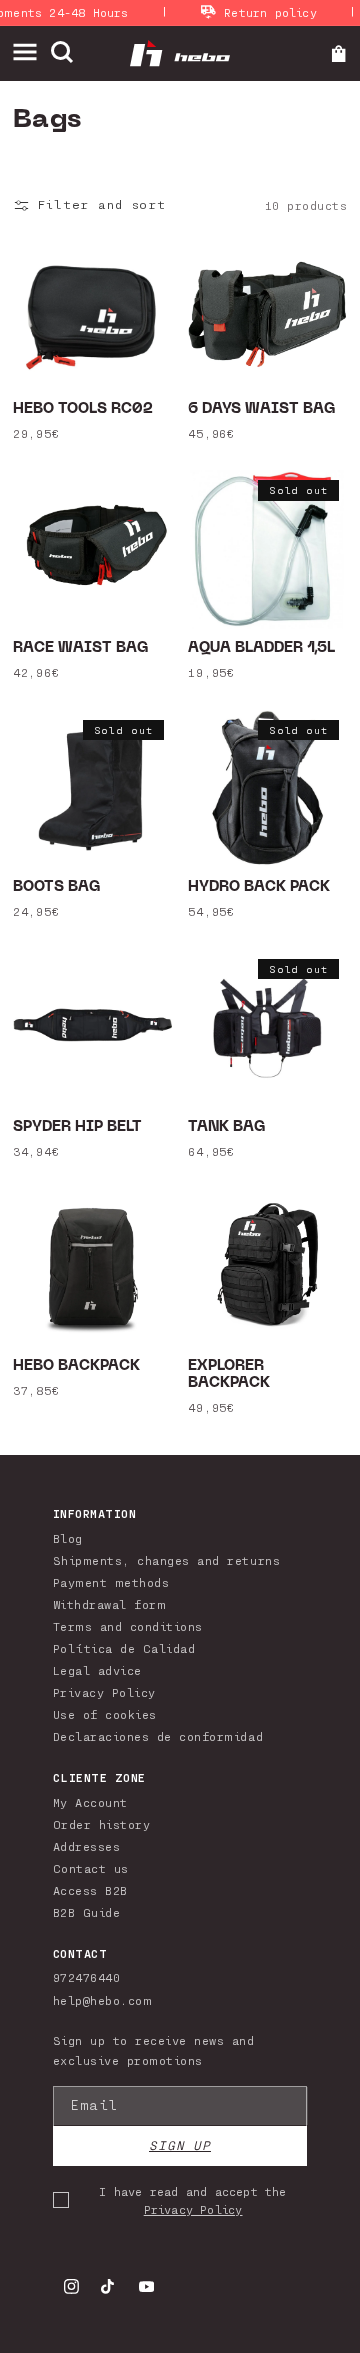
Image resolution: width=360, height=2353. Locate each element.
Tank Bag (227, 1127)
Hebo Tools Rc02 (83, 409)
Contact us (91, 1868)
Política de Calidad (124, 1648)
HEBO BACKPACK (76, 1366)
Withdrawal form (110, 1604)
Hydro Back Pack (259, 887)
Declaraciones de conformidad (158, 1736)
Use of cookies (105, 1714)
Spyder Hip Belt (77, 1127)
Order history (102, 1824)
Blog (68, 1538)
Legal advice (97, 1670)
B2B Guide (87, 1912)
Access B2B (90, 1890)
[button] (31, 52)
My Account (90, 1802)
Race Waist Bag (81, 648)
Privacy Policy (104, 1692)
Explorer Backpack (229, 1375)
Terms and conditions (128, 1626)
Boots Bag (57, 887)
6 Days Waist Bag (262, 409)
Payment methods (111, 1582)
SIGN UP (180, 2145)
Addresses (87, 1846)
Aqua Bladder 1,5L (261, 648)
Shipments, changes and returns (166, 1560)
